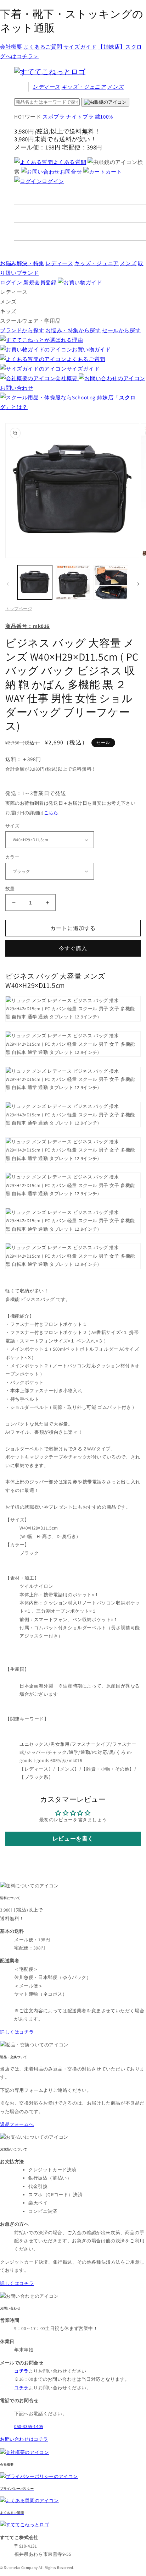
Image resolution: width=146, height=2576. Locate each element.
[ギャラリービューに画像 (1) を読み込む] (35, 583)
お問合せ (71, 172)
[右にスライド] (138, 584)
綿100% (104, 117)
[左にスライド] (8, 584)
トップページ (19, 609)
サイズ (12, 826)
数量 (10, 889)
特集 (22, 263)
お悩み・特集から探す (73, 330)
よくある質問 (70, 162)
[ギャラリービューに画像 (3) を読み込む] (111, 583)
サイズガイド (80, 47)
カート (114, 172)
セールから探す (121, 330)
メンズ (115, 87)
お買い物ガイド (91, 349)
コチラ (21, 2388)
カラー (12, 857)
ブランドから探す (22, 330)
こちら (51, 813)
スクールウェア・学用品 (30, 321)
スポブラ (54, 117)
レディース (46, 87)
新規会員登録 (40, 282)
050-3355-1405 (29, 2426)
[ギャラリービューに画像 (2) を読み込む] (73, 583)
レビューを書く (73, 1839)
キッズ (84, 87)
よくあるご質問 (43, 47)
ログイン (53, 181)
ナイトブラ (80, 117)
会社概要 (11, 47)
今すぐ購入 (73, 948)
